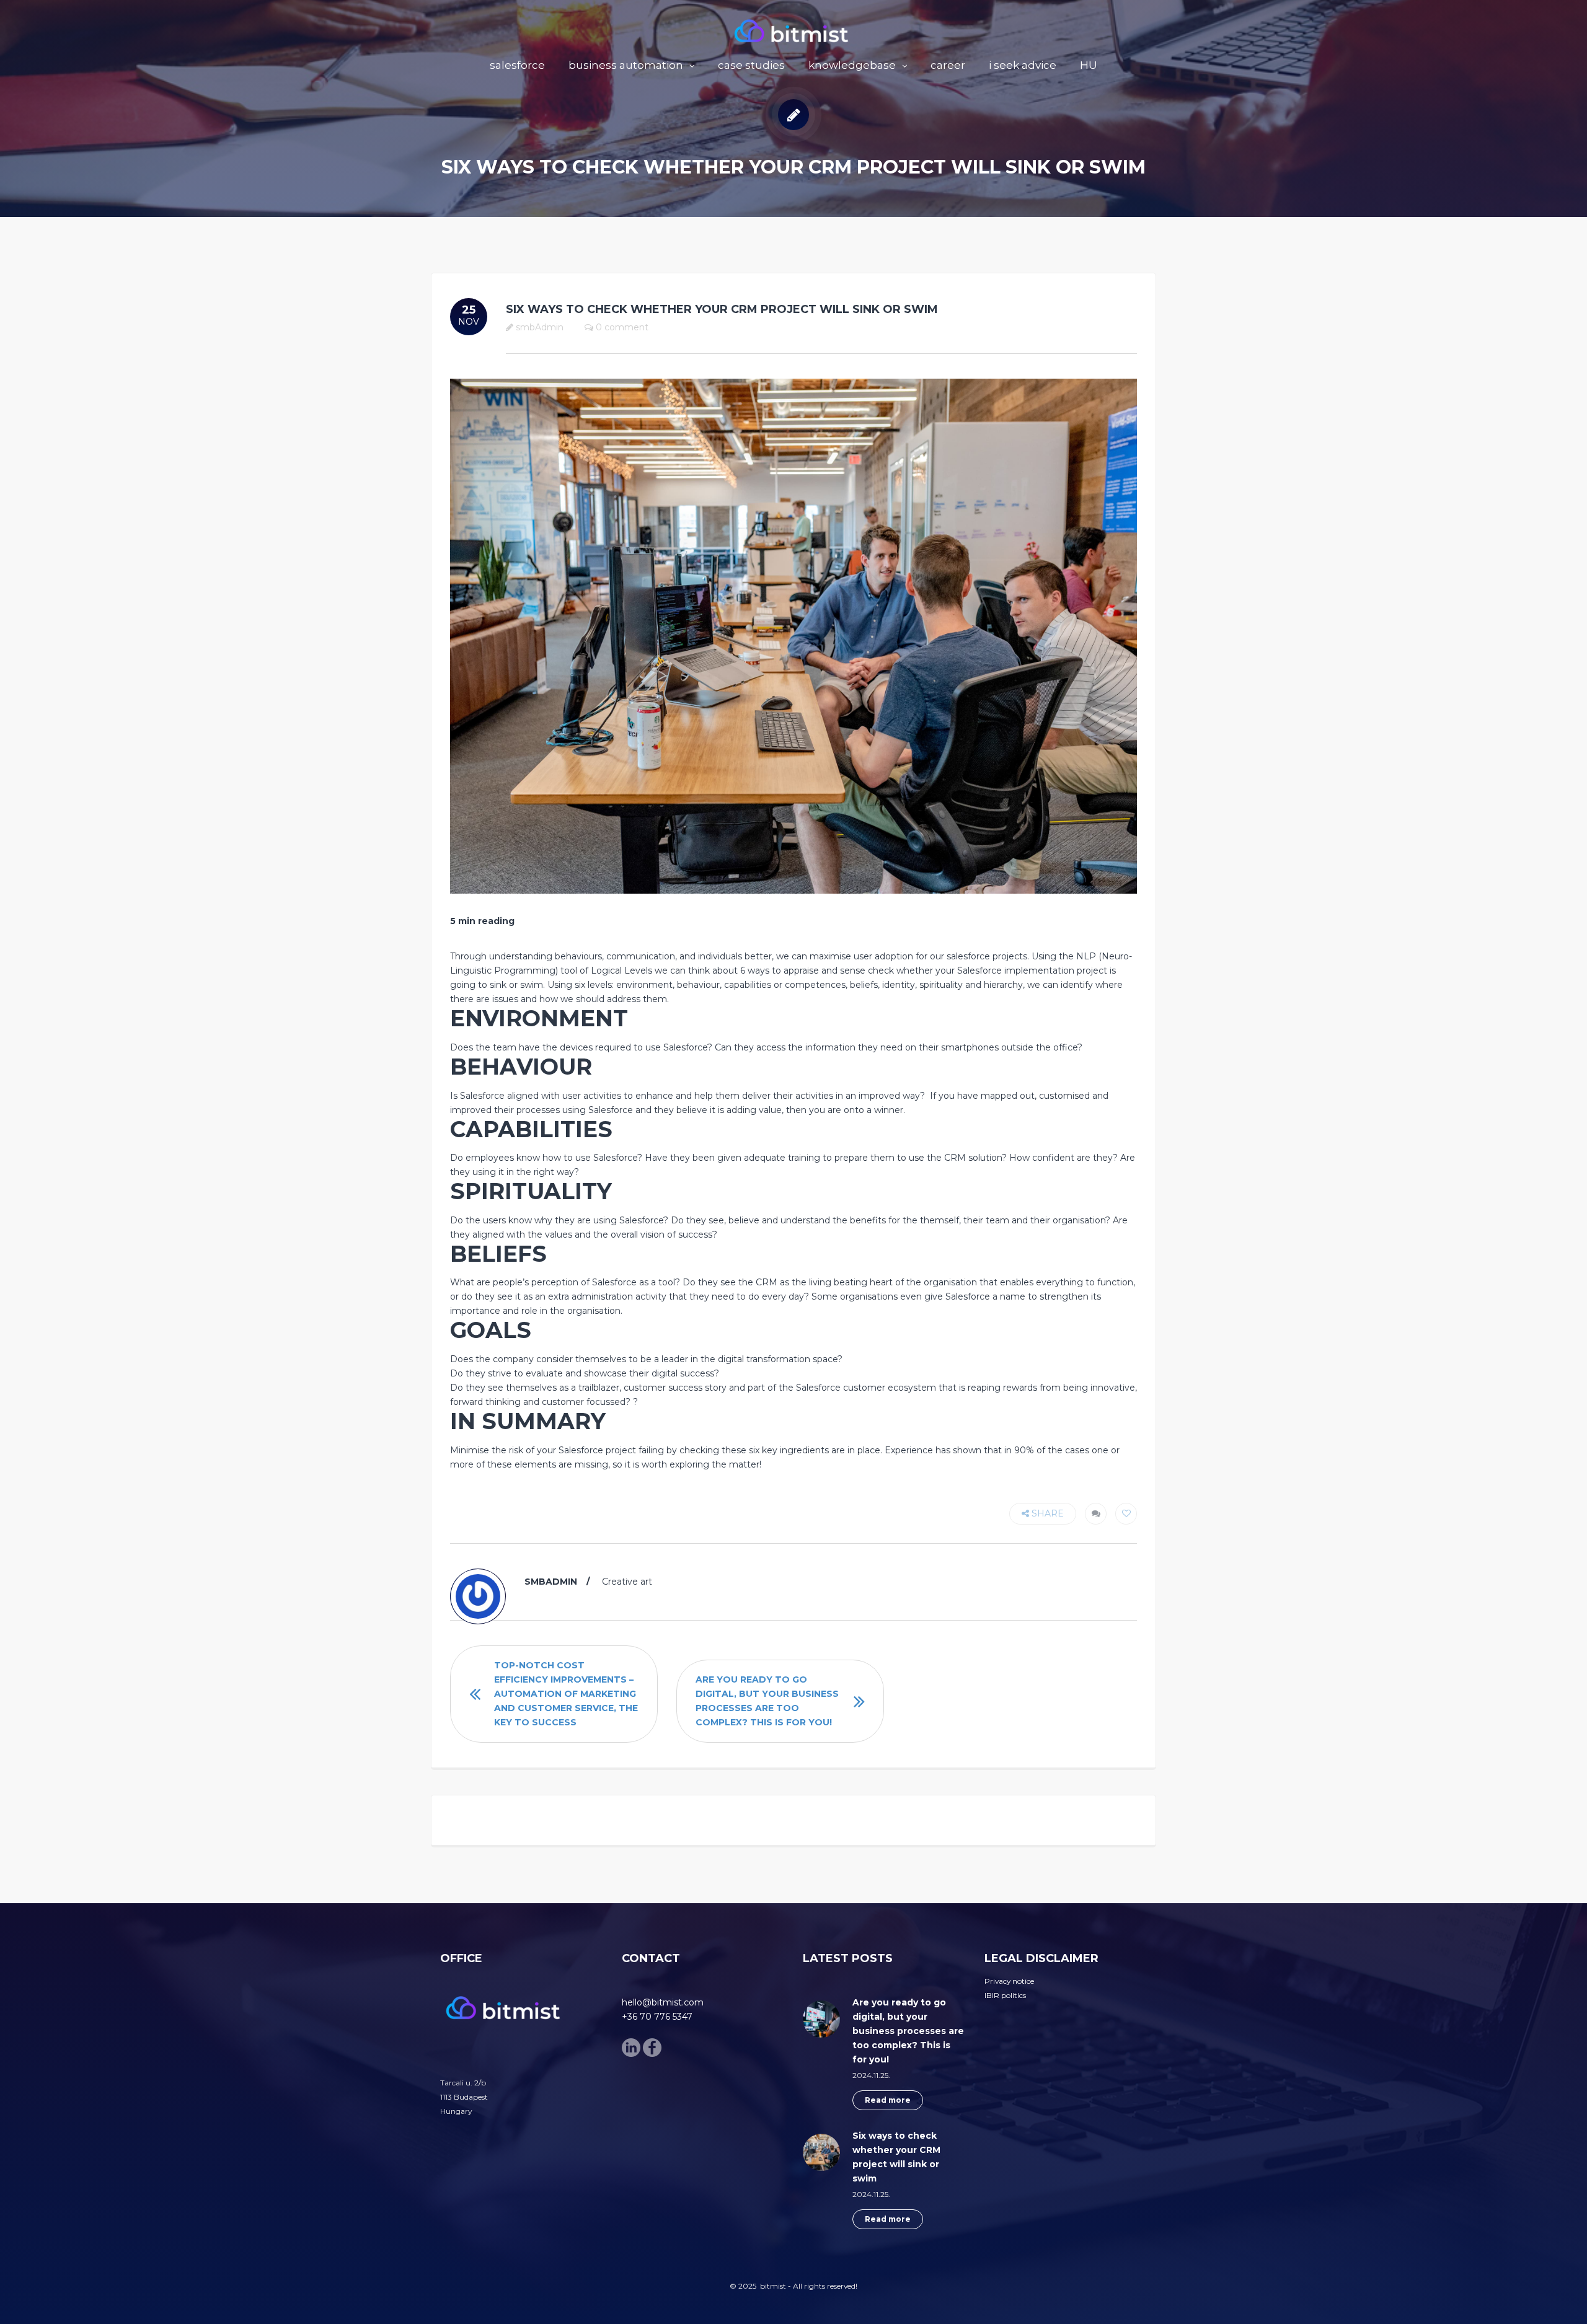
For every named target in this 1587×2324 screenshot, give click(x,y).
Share (1046, 1513)
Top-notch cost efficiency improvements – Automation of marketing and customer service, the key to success (566, 1694)
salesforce (517, 65)
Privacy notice (1009, 1981)
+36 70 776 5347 (657, 2017)
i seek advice (1023, 65)
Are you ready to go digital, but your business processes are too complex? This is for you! (767, 1701)
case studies (751, 65)
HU (1089, 65)
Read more (888, 2100)
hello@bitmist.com (663, 2002)
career (948, 65)
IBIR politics (1005, 1995)
